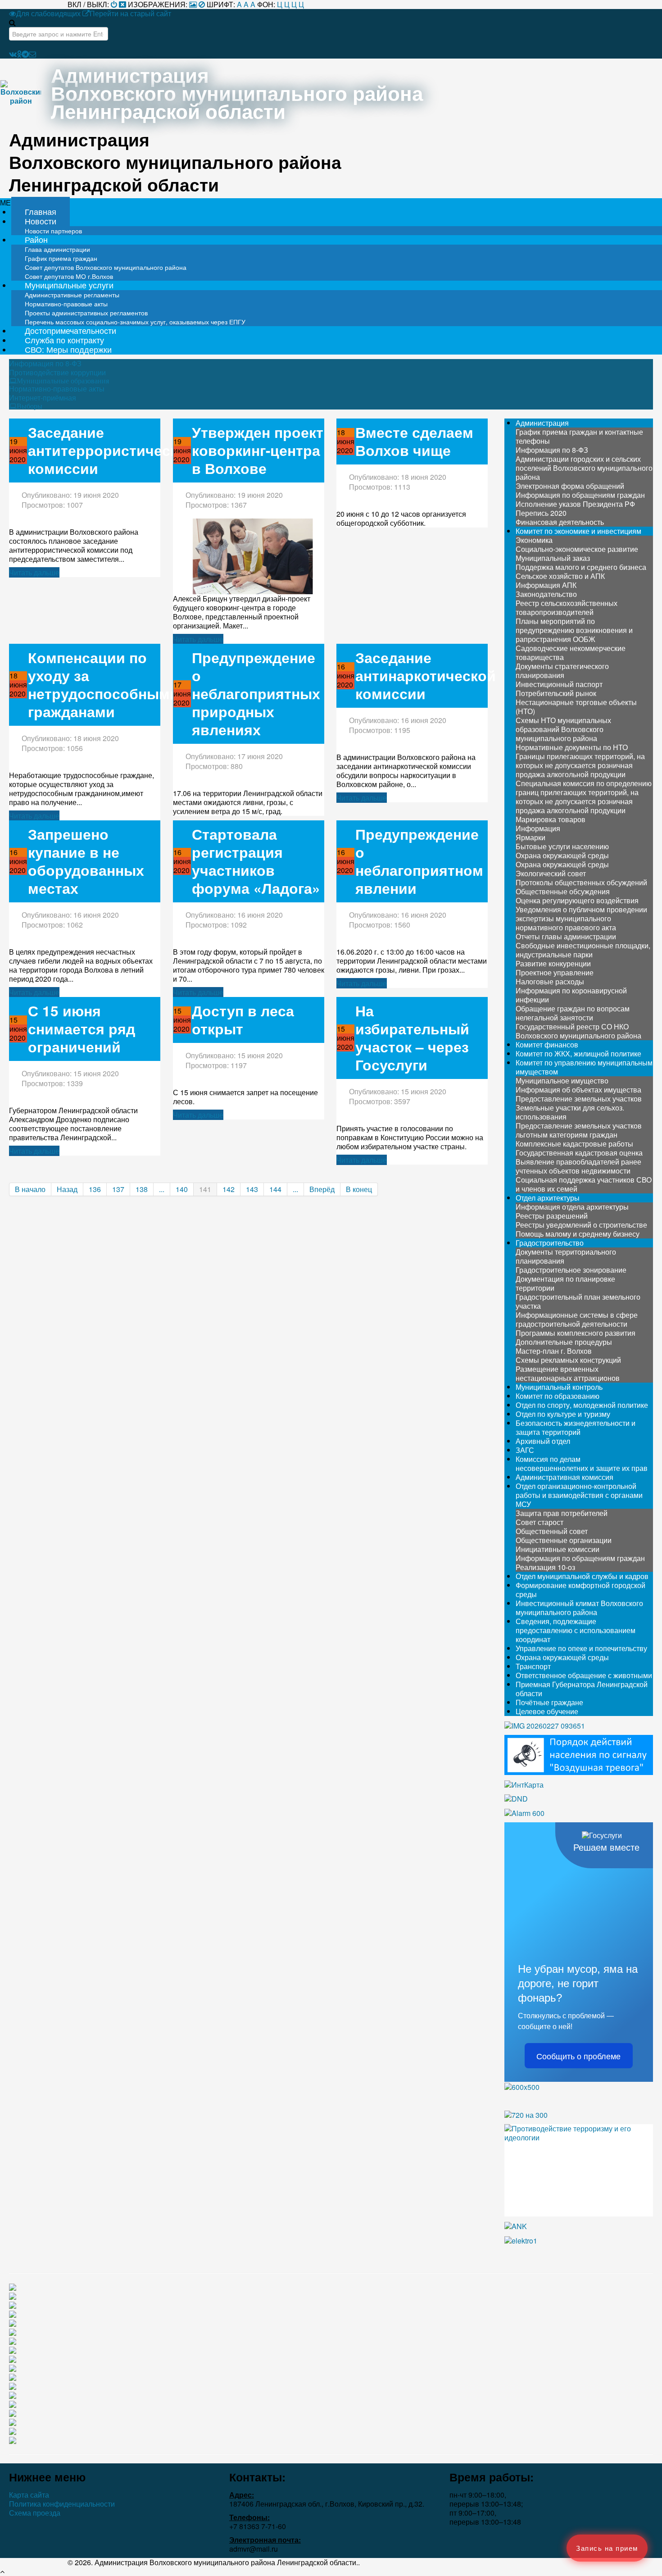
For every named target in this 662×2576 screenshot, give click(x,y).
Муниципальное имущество (562, 1081)
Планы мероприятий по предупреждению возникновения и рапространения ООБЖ (574, 630)
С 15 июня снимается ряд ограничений (82, 1029)
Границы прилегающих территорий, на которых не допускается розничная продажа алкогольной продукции (580, 765)
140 (182, 1189)
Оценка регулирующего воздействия (577, 900)
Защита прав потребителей (562, 1513)
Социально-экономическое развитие (577, 549)
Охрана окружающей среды (562, 855)
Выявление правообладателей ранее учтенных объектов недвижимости (578, 1166)
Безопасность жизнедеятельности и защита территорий (576, 1427)
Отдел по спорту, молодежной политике (582, 1405)
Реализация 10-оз (545, 1567)
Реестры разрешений (552, 1216)
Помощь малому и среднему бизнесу (578, 1234)
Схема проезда (35, 2513)
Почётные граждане (549, 1702)
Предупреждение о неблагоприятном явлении (419, 861)
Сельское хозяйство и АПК (560, 576)
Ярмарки (531, 837)
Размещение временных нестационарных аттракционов (568, 1373)
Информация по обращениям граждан (580, 495)
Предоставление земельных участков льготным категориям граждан (579, 1130)
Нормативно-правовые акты (57, 389)
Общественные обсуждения (563, 891)
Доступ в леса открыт (243, 1020)
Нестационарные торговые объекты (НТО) (576, 707)
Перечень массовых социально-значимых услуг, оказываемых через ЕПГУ (135, 322)
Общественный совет (552, 1531)
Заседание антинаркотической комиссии (426, 676)
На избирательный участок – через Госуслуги (412, 1038)
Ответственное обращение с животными (584, 1675)
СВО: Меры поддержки (68, 349)
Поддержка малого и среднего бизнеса (581, 567)
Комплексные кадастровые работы (574, 1144)
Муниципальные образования (63, 381)
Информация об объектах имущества (578, 1090)
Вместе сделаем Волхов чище (414, 441)
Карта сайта (29, 2495)
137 (118, 1189)
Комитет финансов (547, 1045)
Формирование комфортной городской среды (580, 1590)
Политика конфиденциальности (62, 2504)
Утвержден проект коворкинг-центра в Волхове (258, 450)
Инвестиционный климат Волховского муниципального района (579, 1608)
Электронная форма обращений (570, 486)
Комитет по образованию (558, 1396)
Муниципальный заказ (553, 558)
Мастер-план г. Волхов (554, 1351)
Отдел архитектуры (548, 1198)
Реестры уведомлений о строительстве (581, 1225)
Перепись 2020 (541, 513)
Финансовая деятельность (560, 522)
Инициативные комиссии (558, 1549)
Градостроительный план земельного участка (578, 1301)
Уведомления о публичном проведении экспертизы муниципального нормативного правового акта (581, 918)
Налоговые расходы (550, 981)
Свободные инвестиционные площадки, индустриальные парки (583, 950)
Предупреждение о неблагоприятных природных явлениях (256, 694)
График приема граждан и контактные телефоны (579, 436)
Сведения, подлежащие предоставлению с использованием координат (576, 1630)
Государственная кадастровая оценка (579, 1153)
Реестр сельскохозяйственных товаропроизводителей (567, 608)
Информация (538, 828)
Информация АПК (546, 585)
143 (252, 1189)
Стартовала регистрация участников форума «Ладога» (256, 861)
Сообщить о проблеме (578, 2056)
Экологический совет (551, 873)
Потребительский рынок (556, 693)
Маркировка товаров (551, 819)
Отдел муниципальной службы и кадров (582, 1576)
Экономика (534, 540)
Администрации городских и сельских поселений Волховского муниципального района (584, 468)
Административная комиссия (565, 1477)
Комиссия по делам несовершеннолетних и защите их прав (582, 1463)
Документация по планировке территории (565, 1283)
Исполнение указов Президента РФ (575, 504)
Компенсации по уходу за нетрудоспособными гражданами (103, 685)
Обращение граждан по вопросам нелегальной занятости (573, 1013)
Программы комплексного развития (576, 1333)
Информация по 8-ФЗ (45, 364)
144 (275, 1189)
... (162, 1189)
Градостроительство (550, 1243)
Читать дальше (34, 572)
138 (142, 1189)
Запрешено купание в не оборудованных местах (86, 861)
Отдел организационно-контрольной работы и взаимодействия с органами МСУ (579, 1495)
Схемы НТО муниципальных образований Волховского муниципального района (563, 729)
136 (95, 1189)
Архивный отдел (543, 1441)
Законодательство (546, 594)
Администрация (542, 423)
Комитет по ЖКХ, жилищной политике (578, 1054)
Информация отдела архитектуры (572, 1207)
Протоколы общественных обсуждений (581, 882)
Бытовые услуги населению (562, 846)
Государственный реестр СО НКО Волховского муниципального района (578, 1031)
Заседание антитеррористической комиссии (112, 450)
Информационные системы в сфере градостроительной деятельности (577, 1319)
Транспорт (533, 1666)
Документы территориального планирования (566, 1256)
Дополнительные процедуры (564, 1342)
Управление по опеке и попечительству (581, 1648)
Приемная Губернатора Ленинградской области (582, 1689)
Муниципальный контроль (559, 1387)
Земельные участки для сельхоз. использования (570, 1112)
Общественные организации (564, 1540)
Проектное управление (555, 972)
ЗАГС (525, 1450)
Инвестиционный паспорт (559, 684)
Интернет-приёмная (43, 398)
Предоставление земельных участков (579, 1099)
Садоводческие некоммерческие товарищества (571, 653)
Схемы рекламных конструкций (568, 1360)
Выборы (29, 406)
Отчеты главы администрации (566, 936)
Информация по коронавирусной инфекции (571, 995)
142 (229, 1189)
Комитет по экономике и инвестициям (578, 531)
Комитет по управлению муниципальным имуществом (584, 1067)
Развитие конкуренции (553, 963)
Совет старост (540, 1522)
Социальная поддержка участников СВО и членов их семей (584, 1184)
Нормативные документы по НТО (572, 747)
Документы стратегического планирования (562, 671)
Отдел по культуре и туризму (563, 1414)
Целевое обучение (547, 1711)
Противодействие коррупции (57, 373)
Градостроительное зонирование (571, 1270)
